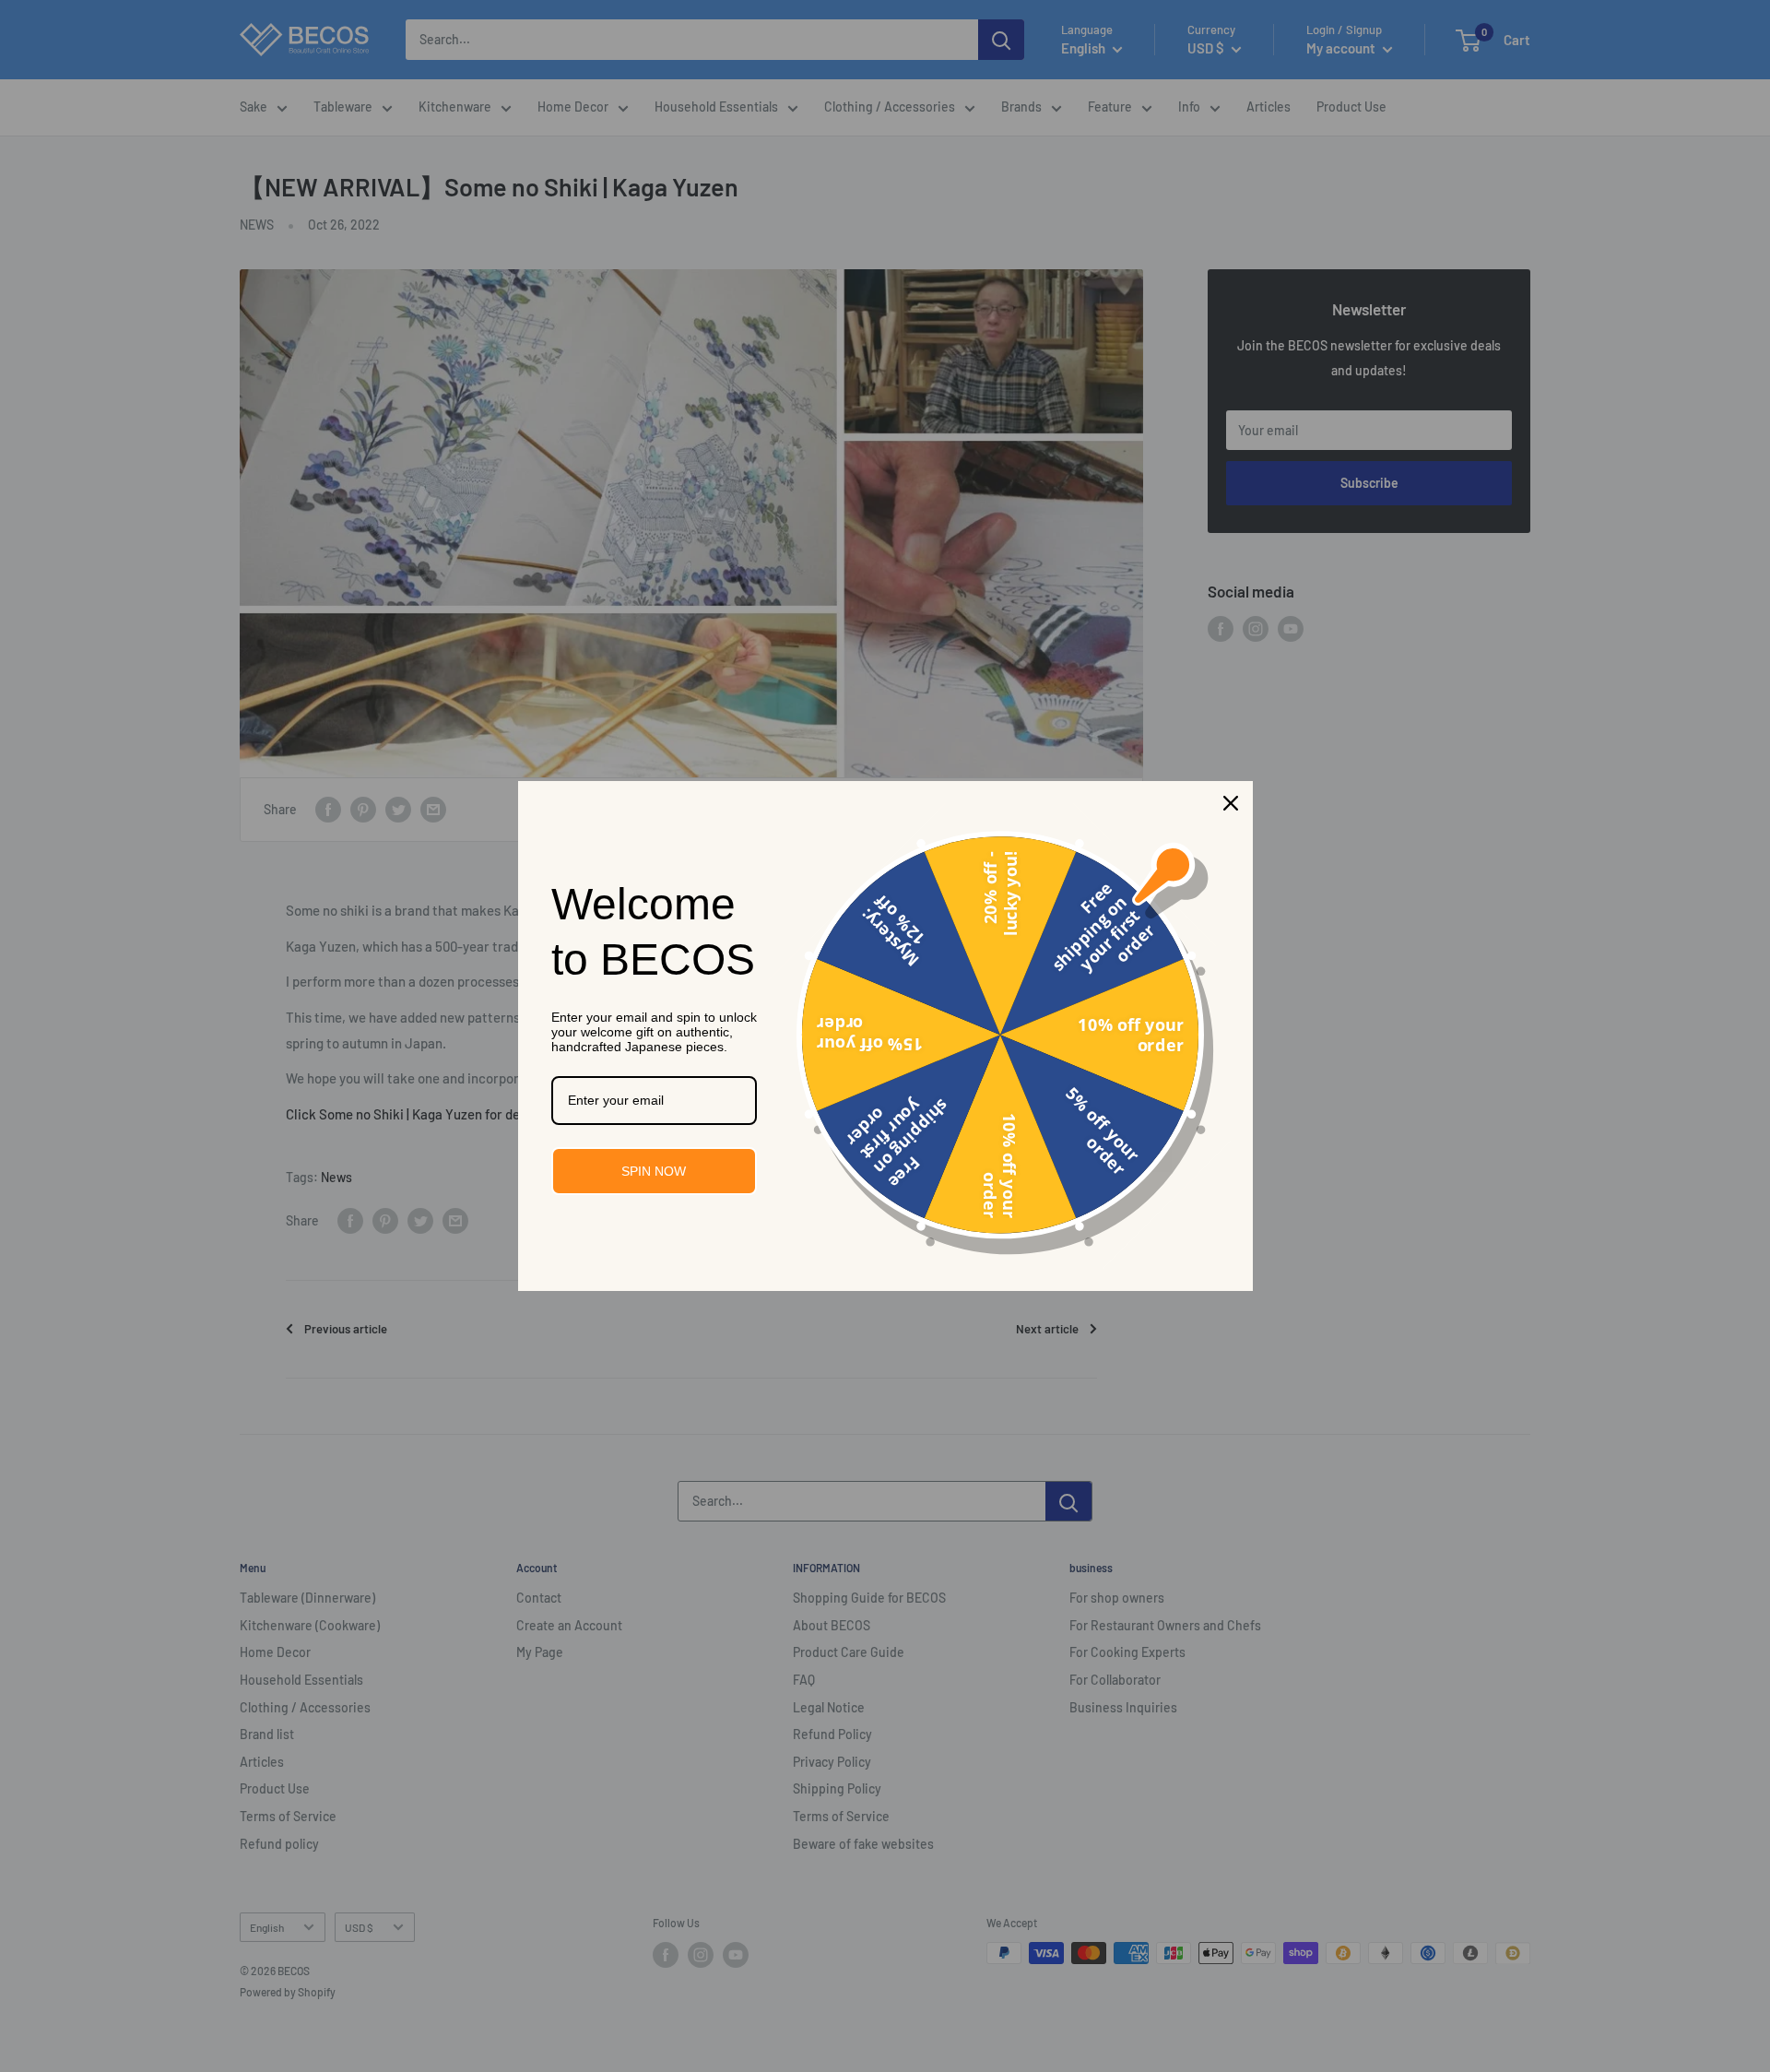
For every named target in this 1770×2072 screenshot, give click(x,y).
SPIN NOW (654, 1171)
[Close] (1231, 803)
